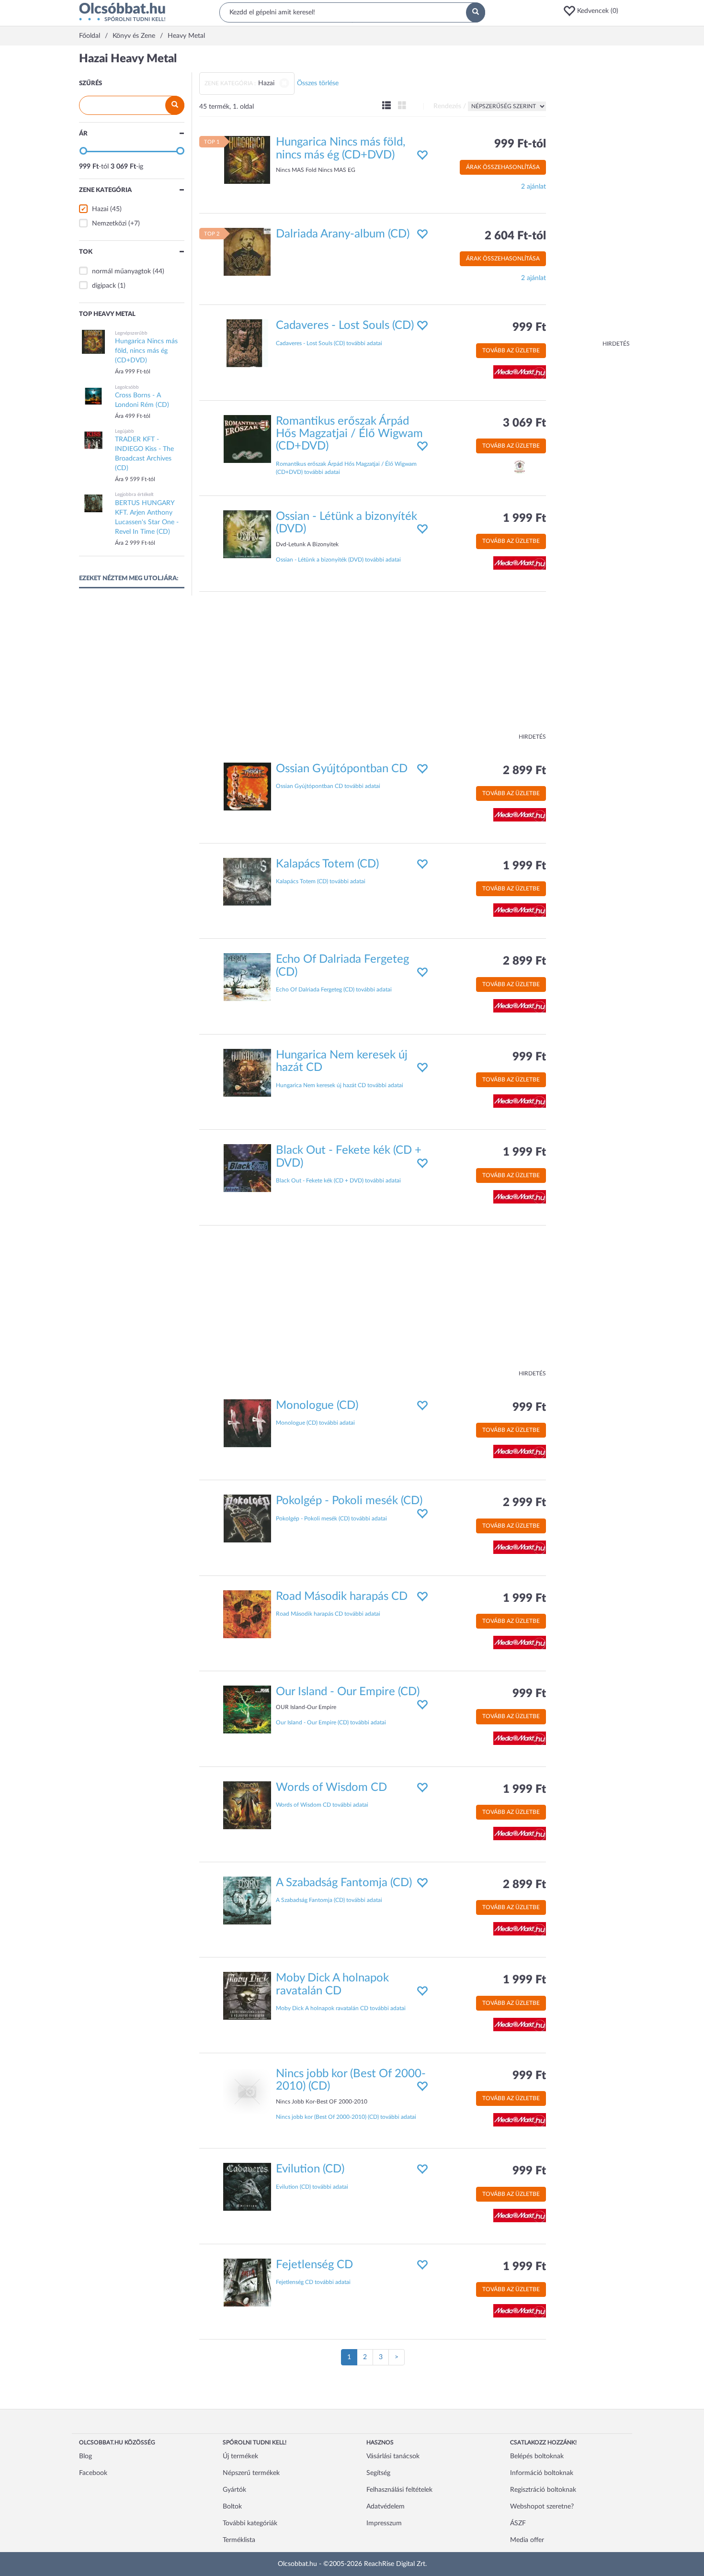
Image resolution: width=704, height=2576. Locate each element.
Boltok (232, 2507)
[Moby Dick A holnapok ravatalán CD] (247, 1996)
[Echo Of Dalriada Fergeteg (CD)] (247, 977)
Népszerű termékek (251, 2473)
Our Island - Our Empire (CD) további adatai (331, 1722)
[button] (594, 11)
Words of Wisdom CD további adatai (322, 1805)
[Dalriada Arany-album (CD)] (247, 251)
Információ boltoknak (542, 2473)
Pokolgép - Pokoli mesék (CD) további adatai (331, 1519)
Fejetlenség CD (314, 2265)
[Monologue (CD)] (247, 1423)
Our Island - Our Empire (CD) (348, 1692)
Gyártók (234, 2490)
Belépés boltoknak (537, 2456)
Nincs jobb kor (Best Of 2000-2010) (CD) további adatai (346, 2117)
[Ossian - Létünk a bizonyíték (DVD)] (247, 534)
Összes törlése (318, 83)
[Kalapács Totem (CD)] (247, 882)
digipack (104, 286)
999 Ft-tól (520, 144)
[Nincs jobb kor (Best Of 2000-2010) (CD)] (247, 2091)
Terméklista (239, 2540)
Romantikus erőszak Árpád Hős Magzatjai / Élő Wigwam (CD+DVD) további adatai (346, 468)
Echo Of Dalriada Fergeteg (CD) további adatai (334, 990)
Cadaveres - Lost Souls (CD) (345, 326)
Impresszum (384, 2523)
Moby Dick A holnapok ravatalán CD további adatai (341, 2008)
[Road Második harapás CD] (247, 1614)
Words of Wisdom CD (331, 1788)
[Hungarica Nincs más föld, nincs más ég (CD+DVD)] (247, 160)
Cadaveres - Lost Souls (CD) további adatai (329, 343)
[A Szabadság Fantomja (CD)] (247, 1901)
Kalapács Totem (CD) (327, 864)
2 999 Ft (524, 1503)
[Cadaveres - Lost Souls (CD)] (247, 343)
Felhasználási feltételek (399, 2490)
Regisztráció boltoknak (543, 2490)
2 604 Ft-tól (515, 236)
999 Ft (529, 327)
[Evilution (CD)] (247, 2187)
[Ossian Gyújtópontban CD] (247, 786)
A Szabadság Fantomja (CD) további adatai (329, 1900)
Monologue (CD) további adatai (315, 1423)
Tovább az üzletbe (511, 350)
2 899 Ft (524, 771)
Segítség (378, 2473)
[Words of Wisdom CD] (247, 1805)
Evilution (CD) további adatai (312, 2187)
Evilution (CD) (310, 2169)
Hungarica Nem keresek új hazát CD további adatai (340, 1085)
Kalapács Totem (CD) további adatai (321, 881)
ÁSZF (518, 2523)
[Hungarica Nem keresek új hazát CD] (247, 1072)
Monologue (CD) (317, 1406)
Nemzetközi (109, 224)
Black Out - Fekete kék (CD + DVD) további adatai (338, 1181)
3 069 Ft (524, 423)
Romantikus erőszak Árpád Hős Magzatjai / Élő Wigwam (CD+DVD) (349, 434)
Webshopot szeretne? (542, 2507)
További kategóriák (250, 2523)
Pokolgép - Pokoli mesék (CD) (349, 1501)
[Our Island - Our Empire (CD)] (247, 1710)
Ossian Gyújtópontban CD (342, 769)
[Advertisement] (591, 196)
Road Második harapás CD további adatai (328, 1614)
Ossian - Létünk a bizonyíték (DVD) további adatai (338, 560)
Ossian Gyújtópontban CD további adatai (328, 786)
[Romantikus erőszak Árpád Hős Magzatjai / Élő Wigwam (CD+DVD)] (247, 439)
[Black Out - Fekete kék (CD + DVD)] (247, 1168)
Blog (85, 2456)
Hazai (100, 209)
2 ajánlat (534, 187)
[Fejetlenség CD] (247, 2282)
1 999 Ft (524, 518)
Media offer (527, 2540)
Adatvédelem (386, 2507)
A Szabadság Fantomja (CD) (344, 1883)
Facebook (93, 2473)
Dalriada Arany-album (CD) (343, 234)
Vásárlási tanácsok (393, 2456)
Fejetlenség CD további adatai (313, 2282)
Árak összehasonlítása (503, 167)
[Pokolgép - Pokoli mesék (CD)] (247, 1519)
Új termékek (240, 2456)
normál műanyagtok (121, 271)
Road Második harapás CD (342, 1597)
